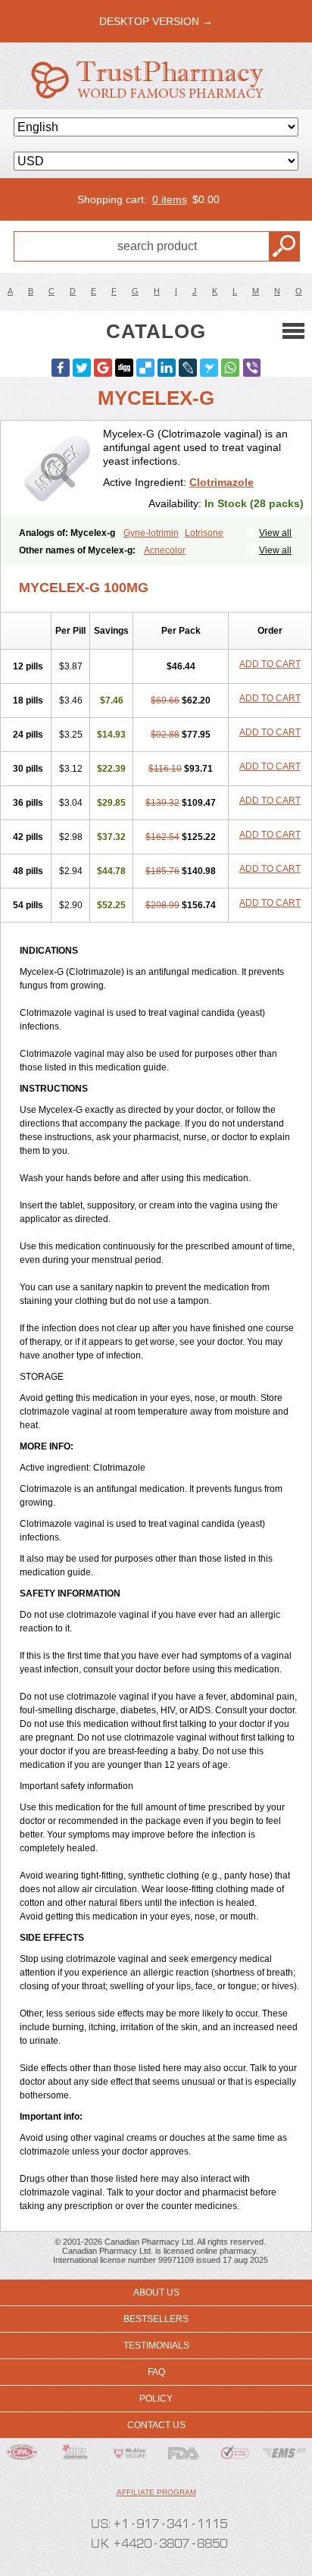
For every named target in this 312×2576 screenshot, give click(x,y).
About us (156, 2292)
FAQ (156, 2372)
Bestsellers (156, 2319)
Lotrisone (204, 533)
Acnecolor (165, 550)
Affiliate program (156, 2492)
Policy (156, 2399)
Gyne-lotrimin (151, 533)
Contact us (156, 2425)
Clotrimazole (222, 482)
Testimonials (156, 2346)
